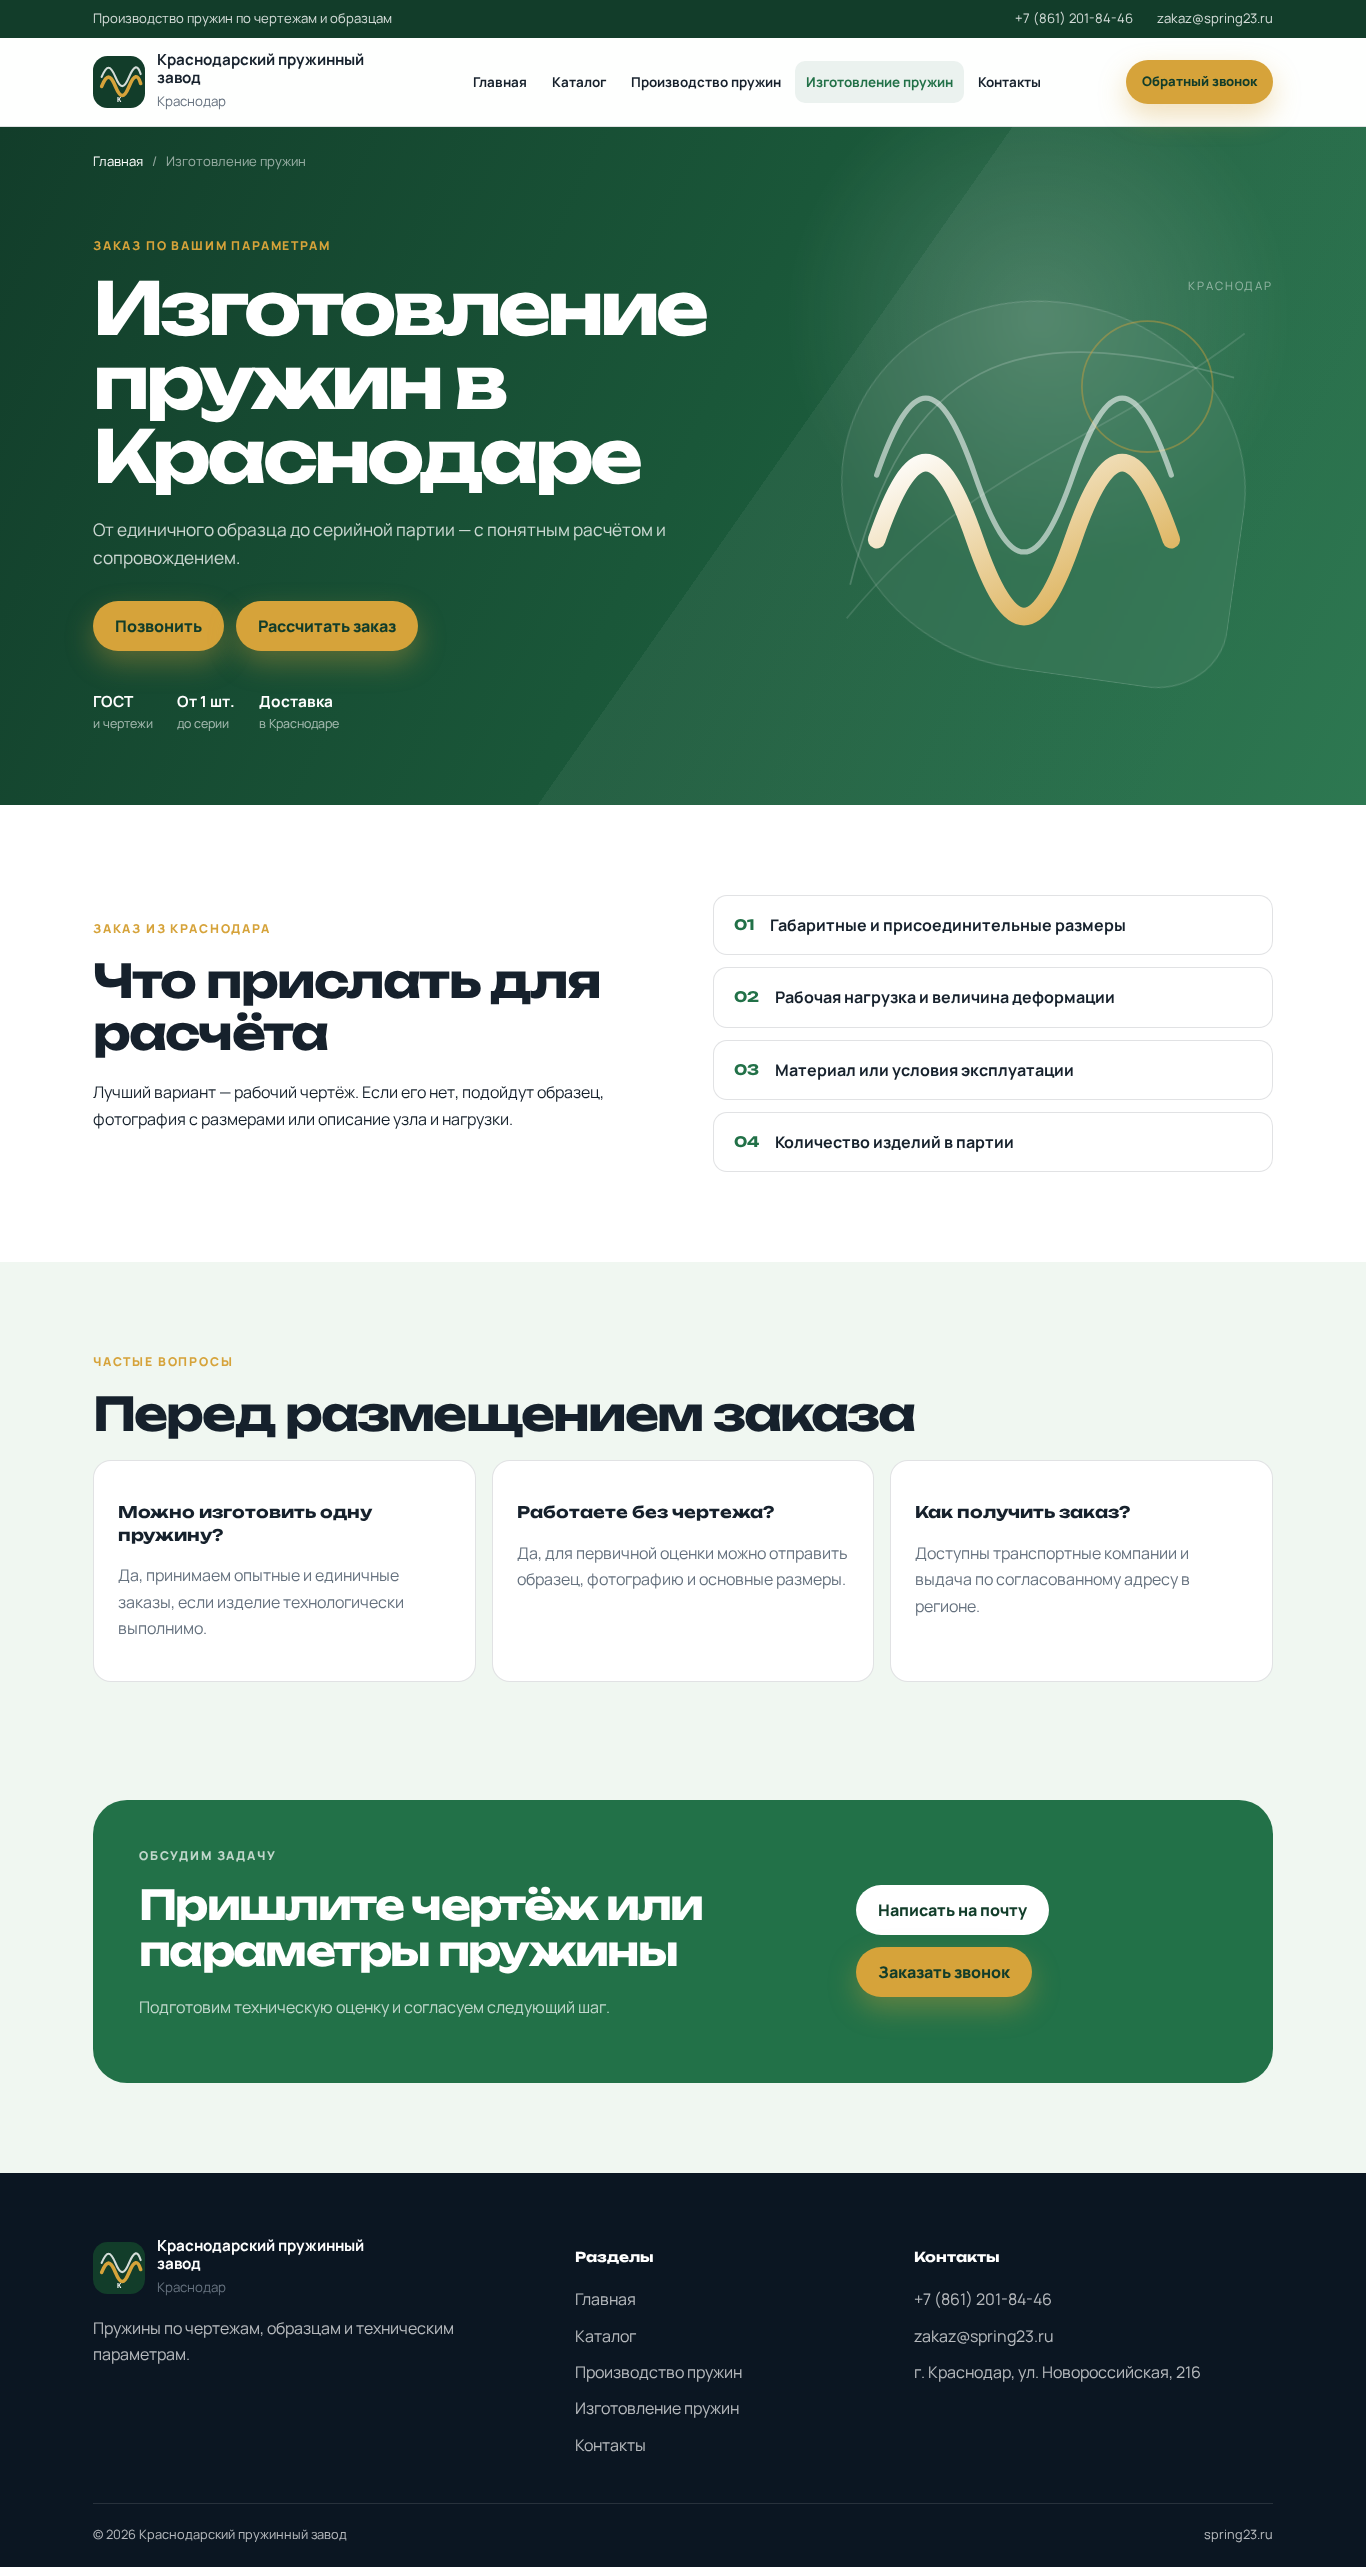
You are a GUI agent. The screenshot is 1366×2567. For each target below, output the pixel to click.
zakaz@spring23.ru (1215, 18)
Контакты (1009, 82)
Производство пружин (706, 82)
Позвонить (158, 626)
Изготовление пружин (879, 82)
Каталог (579, 82)
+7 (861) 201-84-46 (1074, 18)
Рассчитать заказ (327, 626)
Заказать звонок (944, 1972)
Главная (500, 82)
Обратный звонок (1199, 81)
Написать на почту (952, 1910)
